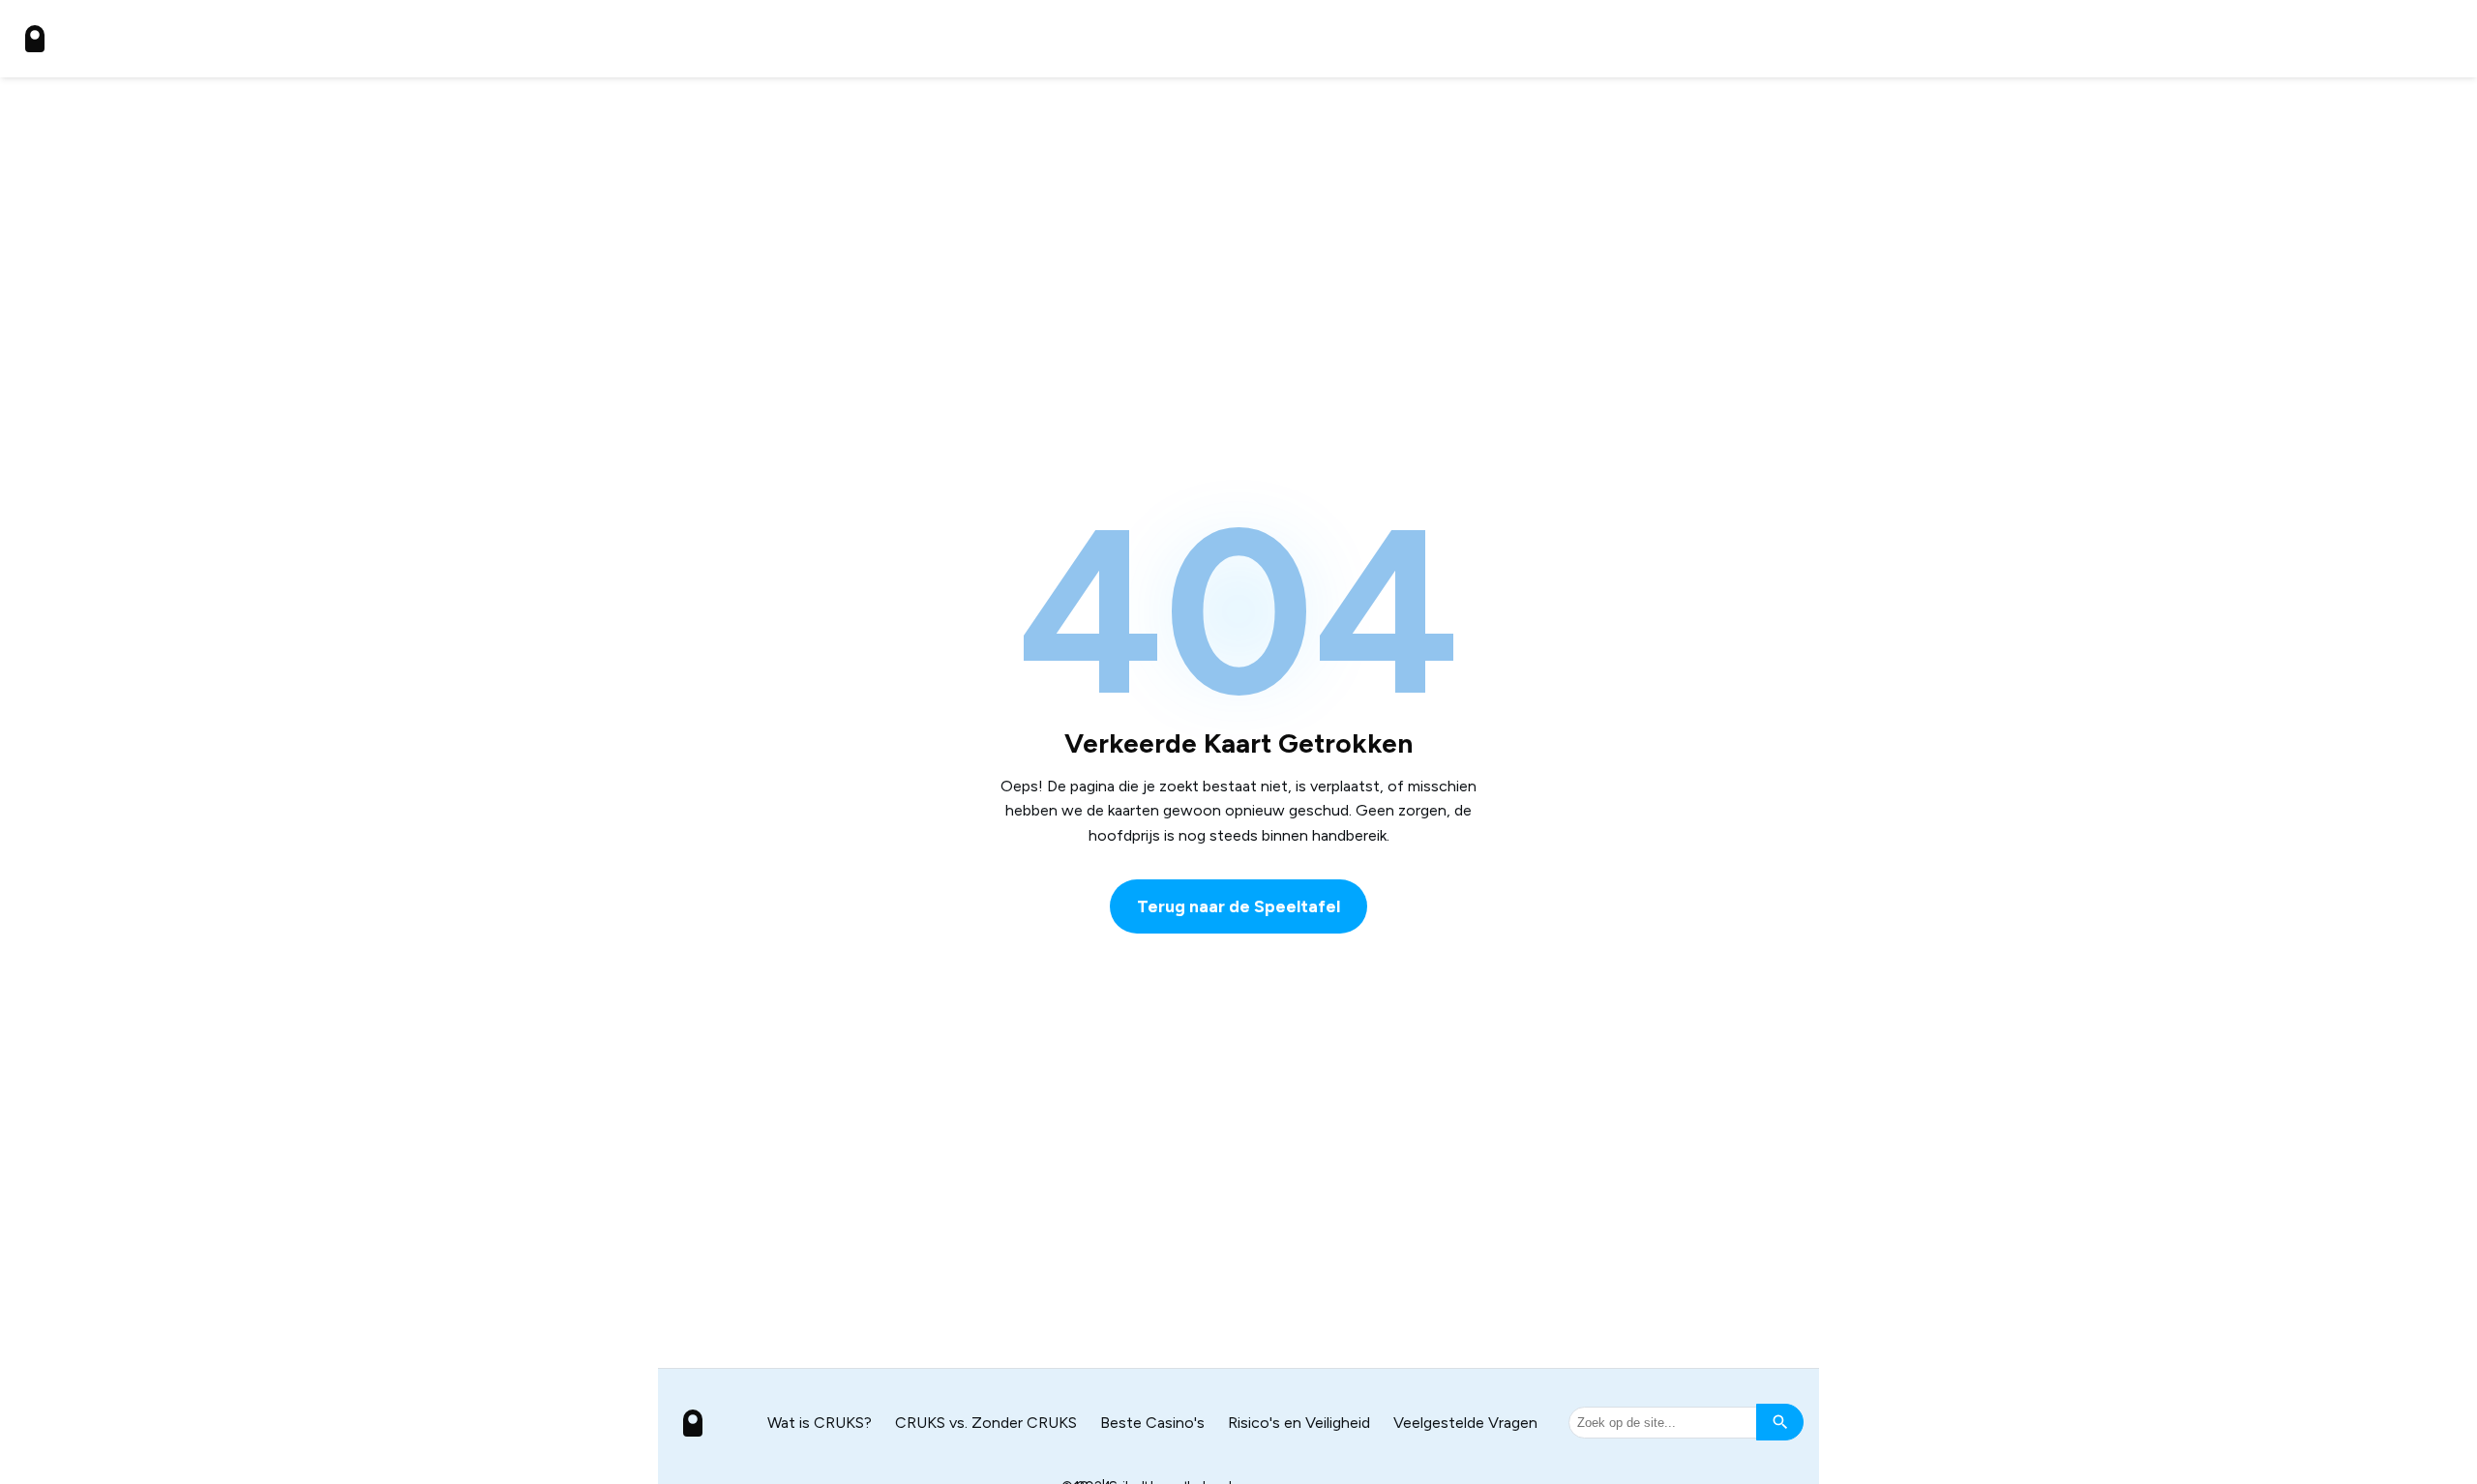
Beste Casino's (1152, 1423)
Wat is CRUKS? (820, 1423)
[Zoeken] (1780, 1422)
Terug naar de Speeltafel (1238, 906)
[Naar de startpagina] (35, 39)
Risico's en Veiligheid (1299, 1423)
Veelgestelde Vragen (1465, 1423)
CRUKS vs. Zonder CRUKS (986, 1423)
